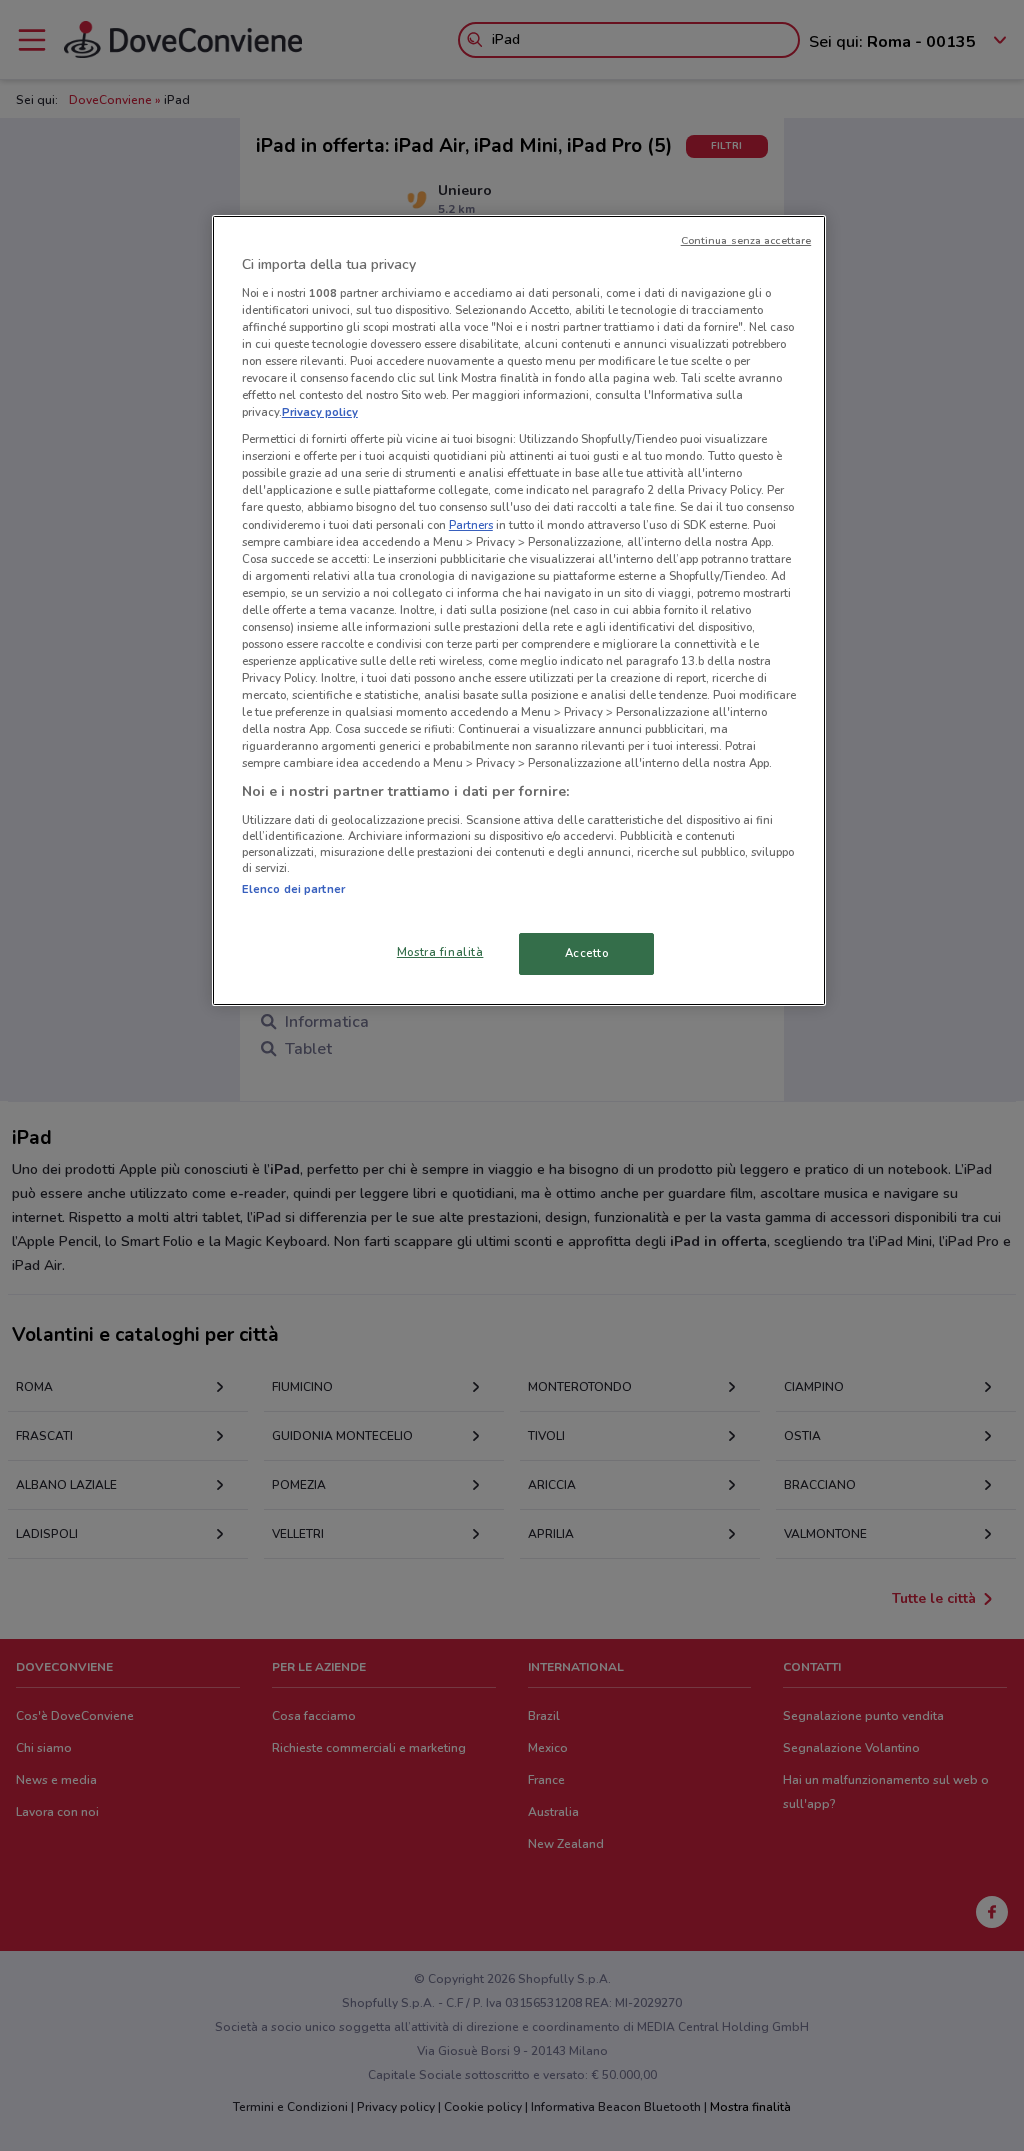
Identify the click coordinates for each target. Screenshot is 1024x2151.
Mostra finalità (440, 952)
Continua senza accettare (746, 240)
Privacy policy (320, 412)
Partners (471, 525)
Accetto (587, 953)
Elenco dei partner (293, 889)
